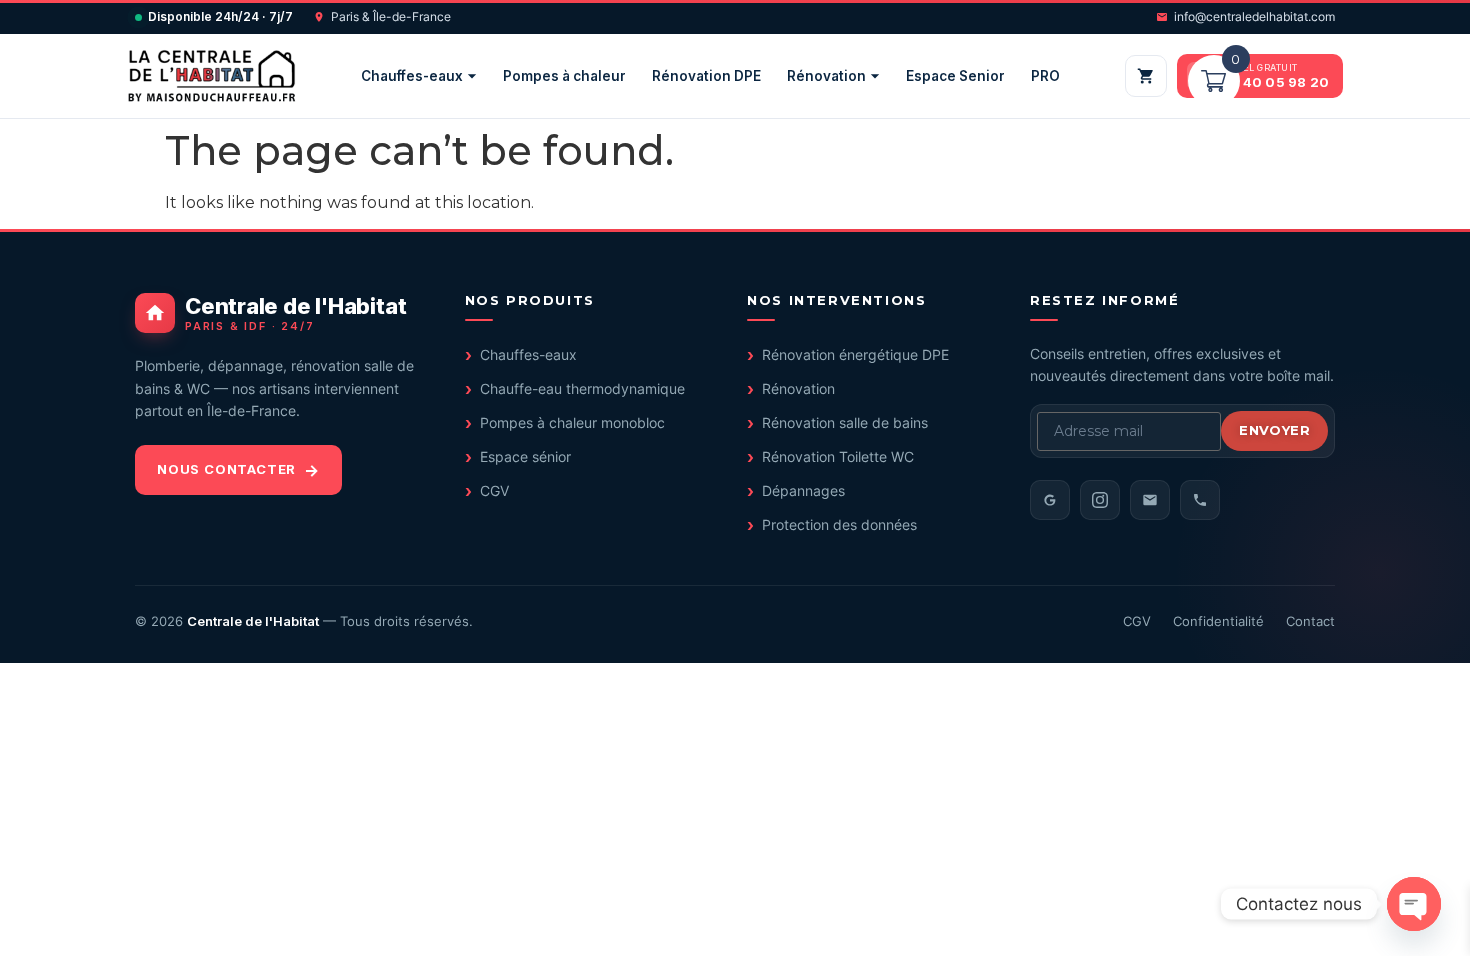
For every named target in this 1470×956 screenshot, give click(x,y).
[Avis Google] (1050, 500)
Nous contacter (226, 469)
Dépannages (803, 490)
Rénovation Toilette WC (838, 456)
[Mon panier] (1146, 76)
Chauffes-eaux (412, 76)
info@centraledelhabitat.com (1254, 16)
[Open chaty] (1414, 904)
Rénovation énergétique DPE (855, 354)
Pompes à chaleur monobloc (572, 422)
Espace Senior (955, 76)
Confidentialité (1218, 621)
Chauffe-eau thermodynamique (582, 388)
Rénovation (826, 76)
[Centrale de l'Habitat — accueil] (211, 76)
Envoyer (1274, 430)
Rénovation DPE (706, 76)
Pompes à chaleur (564, 76)
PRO (1045, 76)
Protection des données (839, 524)
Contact (1310, 621)
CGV (494, 490)
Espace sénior (525, 456)
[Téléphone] (1200, 500)
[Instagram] (1100, 500)
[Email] (1150, 500)
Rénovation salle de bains (845, 422)
